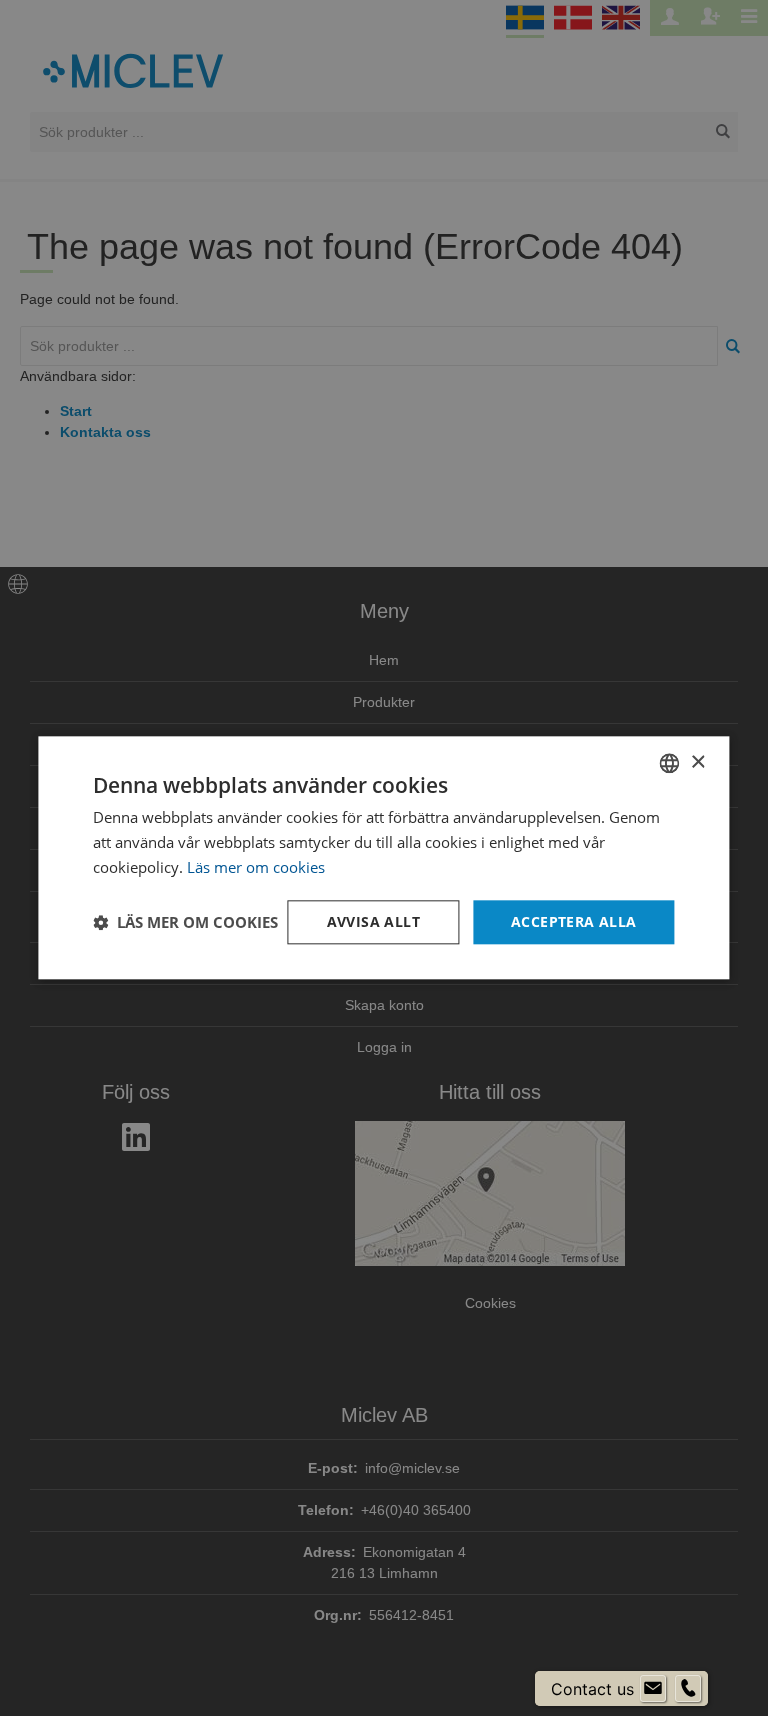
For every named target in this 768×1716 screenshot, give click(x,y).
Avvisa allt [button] (373, 921)
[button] (185, 922)
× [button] (697, 762)
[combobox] (670, 763)
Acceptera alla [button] (574, 921)
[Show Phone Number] (688, 1689)
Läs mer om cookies (256, 867)
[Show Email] (653, 1689)
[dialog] (383, 857)
